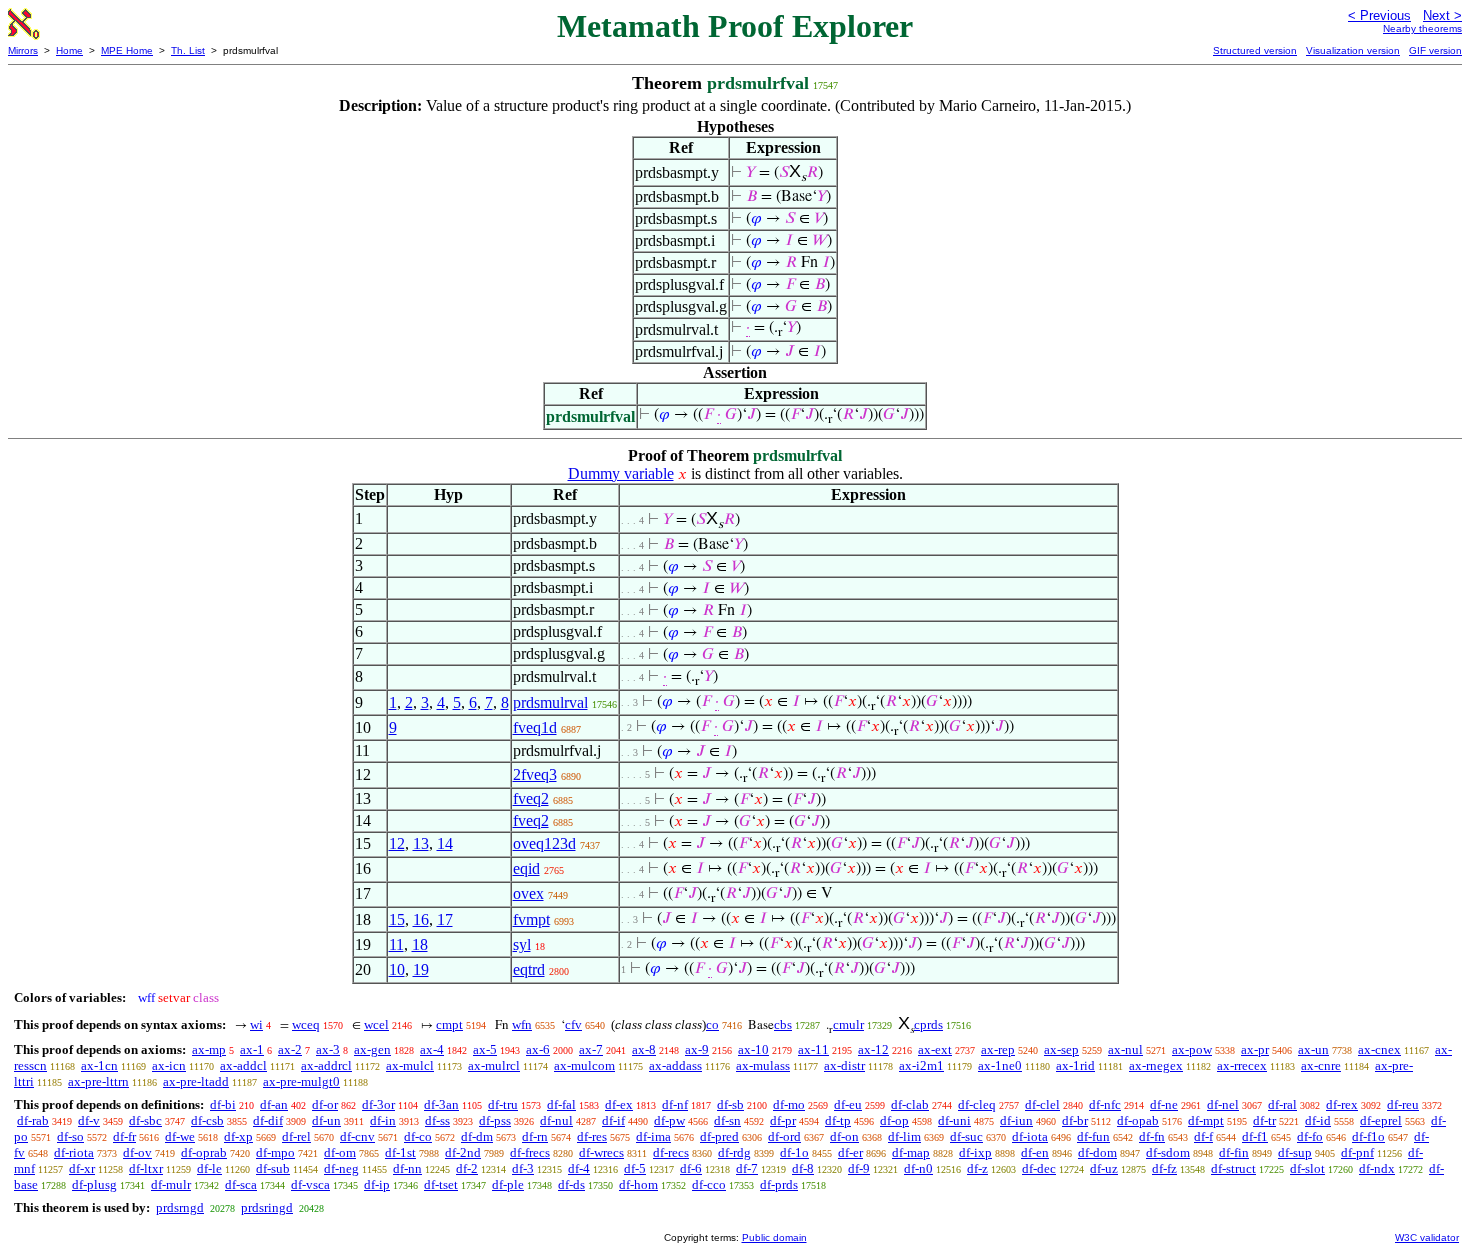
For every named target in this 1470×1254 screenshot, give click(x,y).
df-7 (747, 1168)
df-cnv (357, 1136)
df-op (894, 1120)
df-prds (779, 1184)
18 (420, 944)
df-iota (1030, 1136)
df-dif (268, 1120)
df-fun (1093, 1136)
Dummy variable (621, 473)
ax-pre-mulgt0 (301, 1081)
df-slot (1307, 1168)
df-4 (579, 1168)
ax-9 (697, 1049)
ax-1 (252, 1049)
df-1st (400, 1152)
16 (421, 919)
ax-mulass (763, 1065)
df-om (340, 1152)
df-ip (377, 1184)
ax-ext (935, 1049)
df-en (1035, 1152)
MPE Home (127, 50)
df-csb (207, 1120)
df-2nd (463, 1152)
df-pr (783, 1120)
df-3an (441, 1104)
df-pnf (1357, 1152)
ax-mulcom (584, 1065)
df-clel (1042, 1104)
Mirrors (23, 50)
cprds (928, 1024)
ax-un (1313, 1049)
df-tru (503, 1104)
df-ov (137, 1152)
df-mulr (171, 1184)
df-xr (82, 1168)
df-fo (1310, 1136)
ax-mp (209, 1049)
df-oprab (204, 1152)
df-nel (1223, 1104)
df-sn (727, 1120)
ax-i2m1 (921, 1065)
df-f (1203, 1136)
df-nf (675, 1104)
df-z (977, 1168)
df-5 (635, 1168)
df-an (274, 1104)
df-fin (1234, 1152)
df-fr (124, 1136)
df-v (89, 1120)
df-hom (638, 1184)
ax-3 (328, 1049)
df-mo (789, 1104)
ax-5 (485, 1049)
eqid (526, 868)
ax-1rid (1075, 1065)
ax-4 (432, 1049)
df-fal (561, 1104)
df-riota (74, 1152)
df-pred (719, 1136)
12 (397, 843)
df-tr (1264, 1120)
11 (396, 944)
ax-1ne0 (1000, 1065)
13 (421, 843)
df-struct (1233, 1168)
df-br (1075, 1120)
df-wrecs (601, 1152)
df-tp (838, 1120)
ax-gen (372, 1049)
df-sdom (1168, 1152)
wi (256, 1024)
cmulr (848, 1024)
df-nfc (1105, 1104)
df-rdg (734, 1152)
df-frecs (530, 1152)
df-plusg (94, 1184)
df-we (180, 1136)
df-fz (1164, 1168)
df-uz (1104, 1168)
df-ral (1282, 1104)
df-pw (669, 1120)
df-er (850, 1152)
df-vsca (310, 1184)
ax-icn (169, 1065)
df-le (209, 1168)
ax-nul (1125, 1049)
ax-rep (998, 1049)
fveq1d (535, 727)
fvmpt (531, 919)
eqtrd (529, 969)
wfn (522, 1024)
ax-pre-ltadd (196, 1081)
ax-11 (813, 1049)
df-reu (1403, 1104)
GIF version (1435, 50)
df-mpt (1206, 1120)
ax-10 (753, 1049)
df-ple (508, 1184)
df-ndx (1377, 1168)
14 (445, 843)
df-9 (859, 1168)
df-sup (1295, 1152)
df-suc (966, 1136)
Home (69, 50)
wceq (306, 1024)
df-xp (238, 1136)
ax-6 (538, 1049)
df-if (613, 1120)
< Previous (1379, 15)
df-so (70, 1136)
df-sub (273, 1168)
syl (522, 944)
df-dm (477, 1136)
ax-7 (591, 1049)
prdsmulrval (550, 702)
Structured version (1255, 50)
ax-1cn (99, 1065)
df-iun (1016, 1120)
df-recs (671, 1152)
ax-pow (1192, 1049)
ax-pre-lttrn (98, 1081)
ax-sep (1061, 1049)
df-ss (437, 1120)
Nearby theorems (1422, 28)
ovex (528, 893)
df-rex (1342, 1104)
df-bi (223, 1104)
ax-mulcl (410, 1065)
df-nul (556, 1120)
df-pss (495, 1120)
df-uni (954, 1120)
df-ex (619, 1104)
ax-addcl (243, 1065)
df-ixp (975, 1152)
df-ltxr (146, 1168)
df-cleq (977, 1104)
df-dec (1039, 1168)
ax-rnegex (1156, 1065)
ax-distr (844, 1065)
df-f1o (1368, 1136)
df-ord (784, 1136)
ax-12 (873, 1049)
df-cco (709, 1184)
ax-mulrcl (494, 1065)
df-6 (691, 1168)
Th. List (188, 50)
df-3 (523, 1168)
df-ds (571, 1184)
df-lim (904, 1136)
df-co (418, 1136)
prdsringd (267, 1207)
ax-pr (1255, 1049)
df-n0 (918, 1168)
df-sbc (145, 1120)
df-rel (296, 1136)
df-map (911, 1152)
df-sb (730, 1104)
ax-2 (290, 1049)
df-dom (1097, 1152)
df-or (325, 1104)
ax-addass (675, 1065)
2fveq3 (535, 774)
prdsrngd (180, 1207)
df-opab (1138, 1120)
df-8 (803, 1168)
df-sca (241, 1184)
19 (421, 969)
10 (397, 969)
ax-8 (644, 1049)
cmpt (449, 1024)
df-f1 (1255, 1136)
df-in (383, 1120)
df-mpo (275, 1152)
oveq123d (544, 843)
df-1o (794, 1152)
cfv (573, 1024)
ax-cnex (1379, 1049)
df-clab (910, 1104)
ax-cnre (1321, 1065)
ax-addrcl (326, 1065)
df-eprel (1381, 1120)
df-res (592, 1136)
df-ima (653, 1136)
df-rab (33, 1120)
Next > (1442, 15)
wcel (376, 1024)
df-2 (467, 1168)
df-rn (535, 1136)
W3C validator (1427, 1237)
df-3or (378, 1104)
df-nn (407, 1168)
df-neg (341, 1168)
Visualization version (1353, 50)
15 (397, 919)
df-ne (1164, 1104)
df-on (844, 1136)
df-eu (848, 1104)
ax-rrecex (1242, 1065)
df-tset (441, 1184)
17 (445, 919)
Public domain (774, 1237)
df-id (1318, 1120)
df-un (326, 1120)
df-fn (1152, 1136)
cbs (783, 1024)
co (712, 1024)
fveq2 (531, 798)
